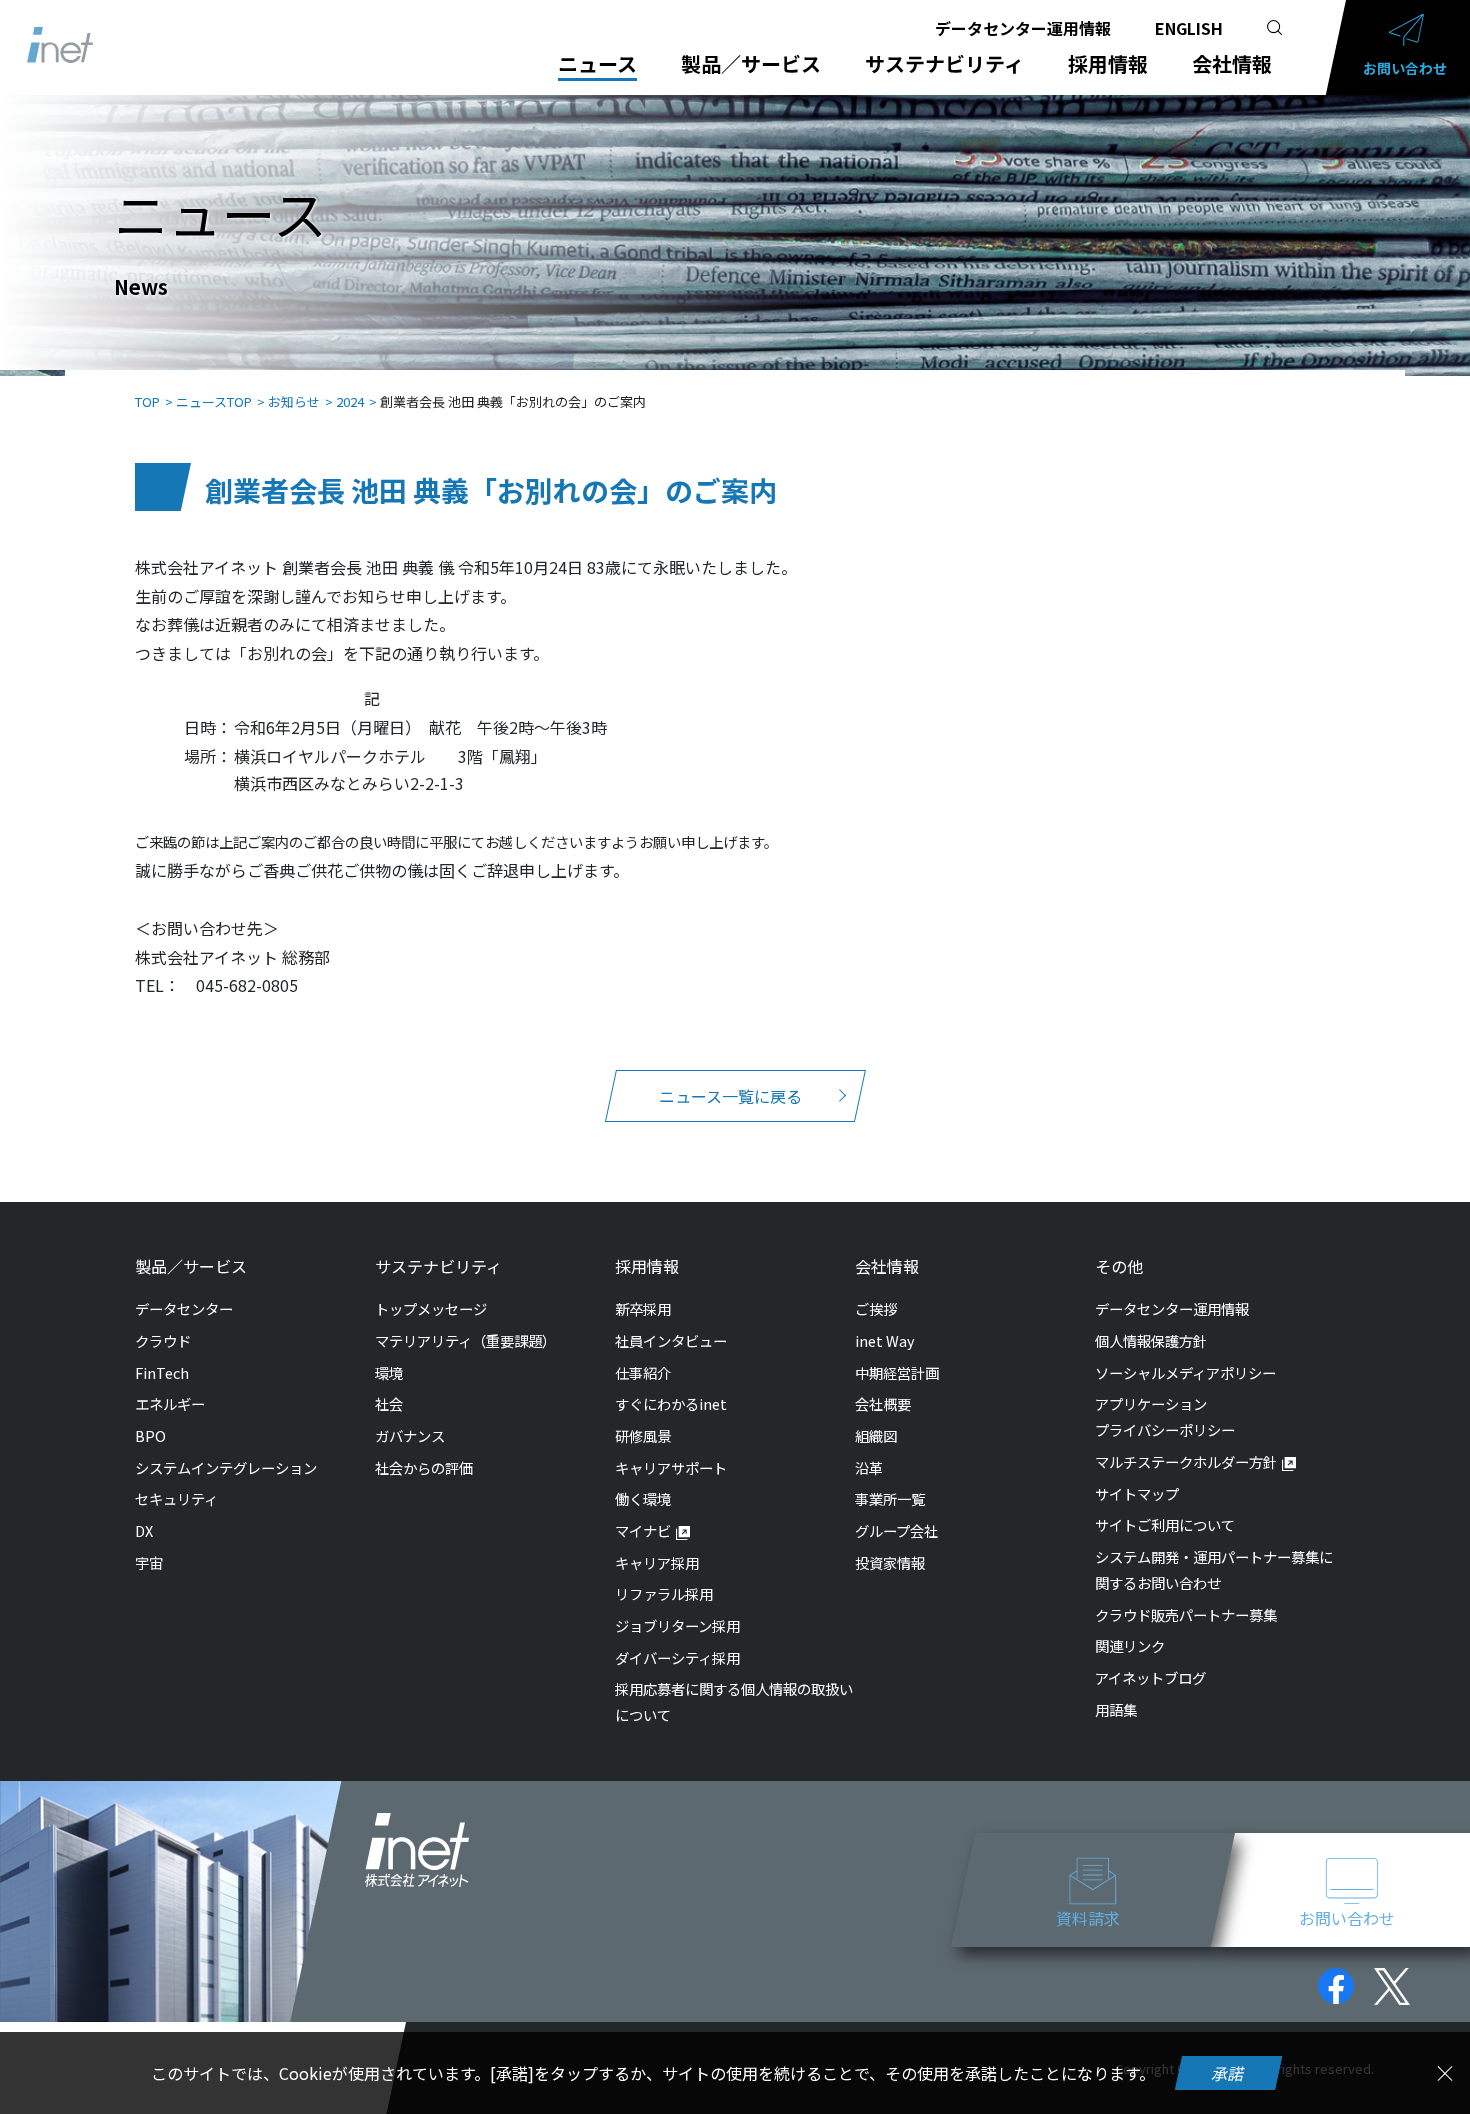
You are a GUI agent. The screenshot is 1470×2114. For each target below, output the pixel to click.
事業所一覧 (890, 1498)
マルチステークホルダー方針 (1186, 1461)
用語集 (1116, 1709)
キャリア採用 (657, 1562)
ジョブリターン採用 (677, 1625)
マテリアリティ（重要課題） (465, 1340)
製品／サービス (751, 64)
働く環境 (643, 1498)
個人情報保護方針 (1151, 1340)
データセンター (184, 1308)
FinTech (162, 1372)
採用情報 (1108, 64)
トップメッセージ (431, 1308)
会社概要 (883, 1403)
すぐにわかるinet (671, 1403)
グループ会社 (896, 1530)
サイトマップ (1137, 1493)
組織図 (876, 1435)
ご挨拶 (876, 1308)
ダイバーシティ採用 (677, 1657)
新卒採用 (643, 1308)
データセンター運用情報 (1023, 28)
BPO (150, 1435)
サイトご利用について (1165, 1524)
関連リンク (1130, 1645)
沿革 (869, 1467)
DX (144, 1530)
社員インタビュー (671, 1340)
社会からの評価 (424, 1467)
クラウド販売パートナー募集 (1186, 1614)
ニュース (597, 64)
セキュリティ (176, 1498)
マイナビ (643, 1530)
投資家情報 (890, 1562)
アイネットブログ (1150, 1677)
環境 (389, 1372)
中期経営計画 (897, 1372)
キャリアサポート (671, 1467)
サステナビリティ (944, 64)
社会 (389, 1403)
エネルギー (170, 1403)
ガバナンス (410, 1435)
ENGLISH (1189, 28)
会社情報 (1232, 64)
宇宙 (149, 1562)
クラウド (163, 1340)
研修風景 (643, 1435)
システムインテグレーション (226, 1467)
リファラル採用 (664, 1593)
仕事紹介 (643, 1372)
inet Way (885, 1340)
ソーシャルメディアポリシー (1185, 1372)
